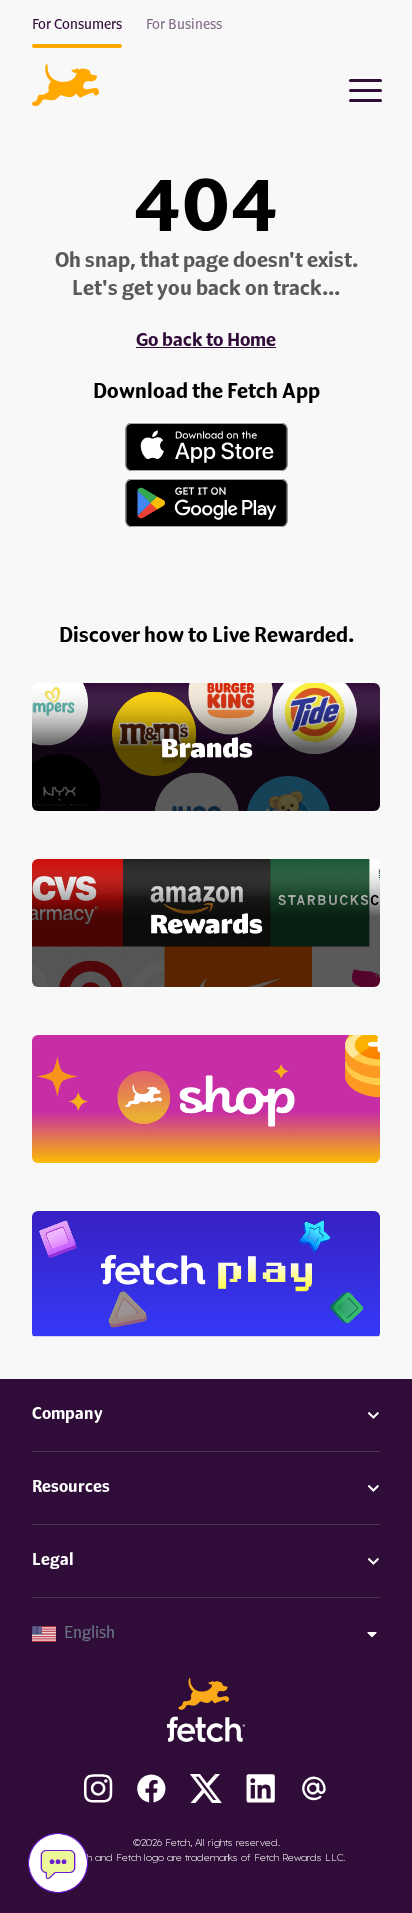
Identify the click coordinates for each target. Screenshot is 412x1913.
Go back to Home (206, 341)
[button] (65, 85)
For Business (184, 25)
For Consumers (77, 25)
